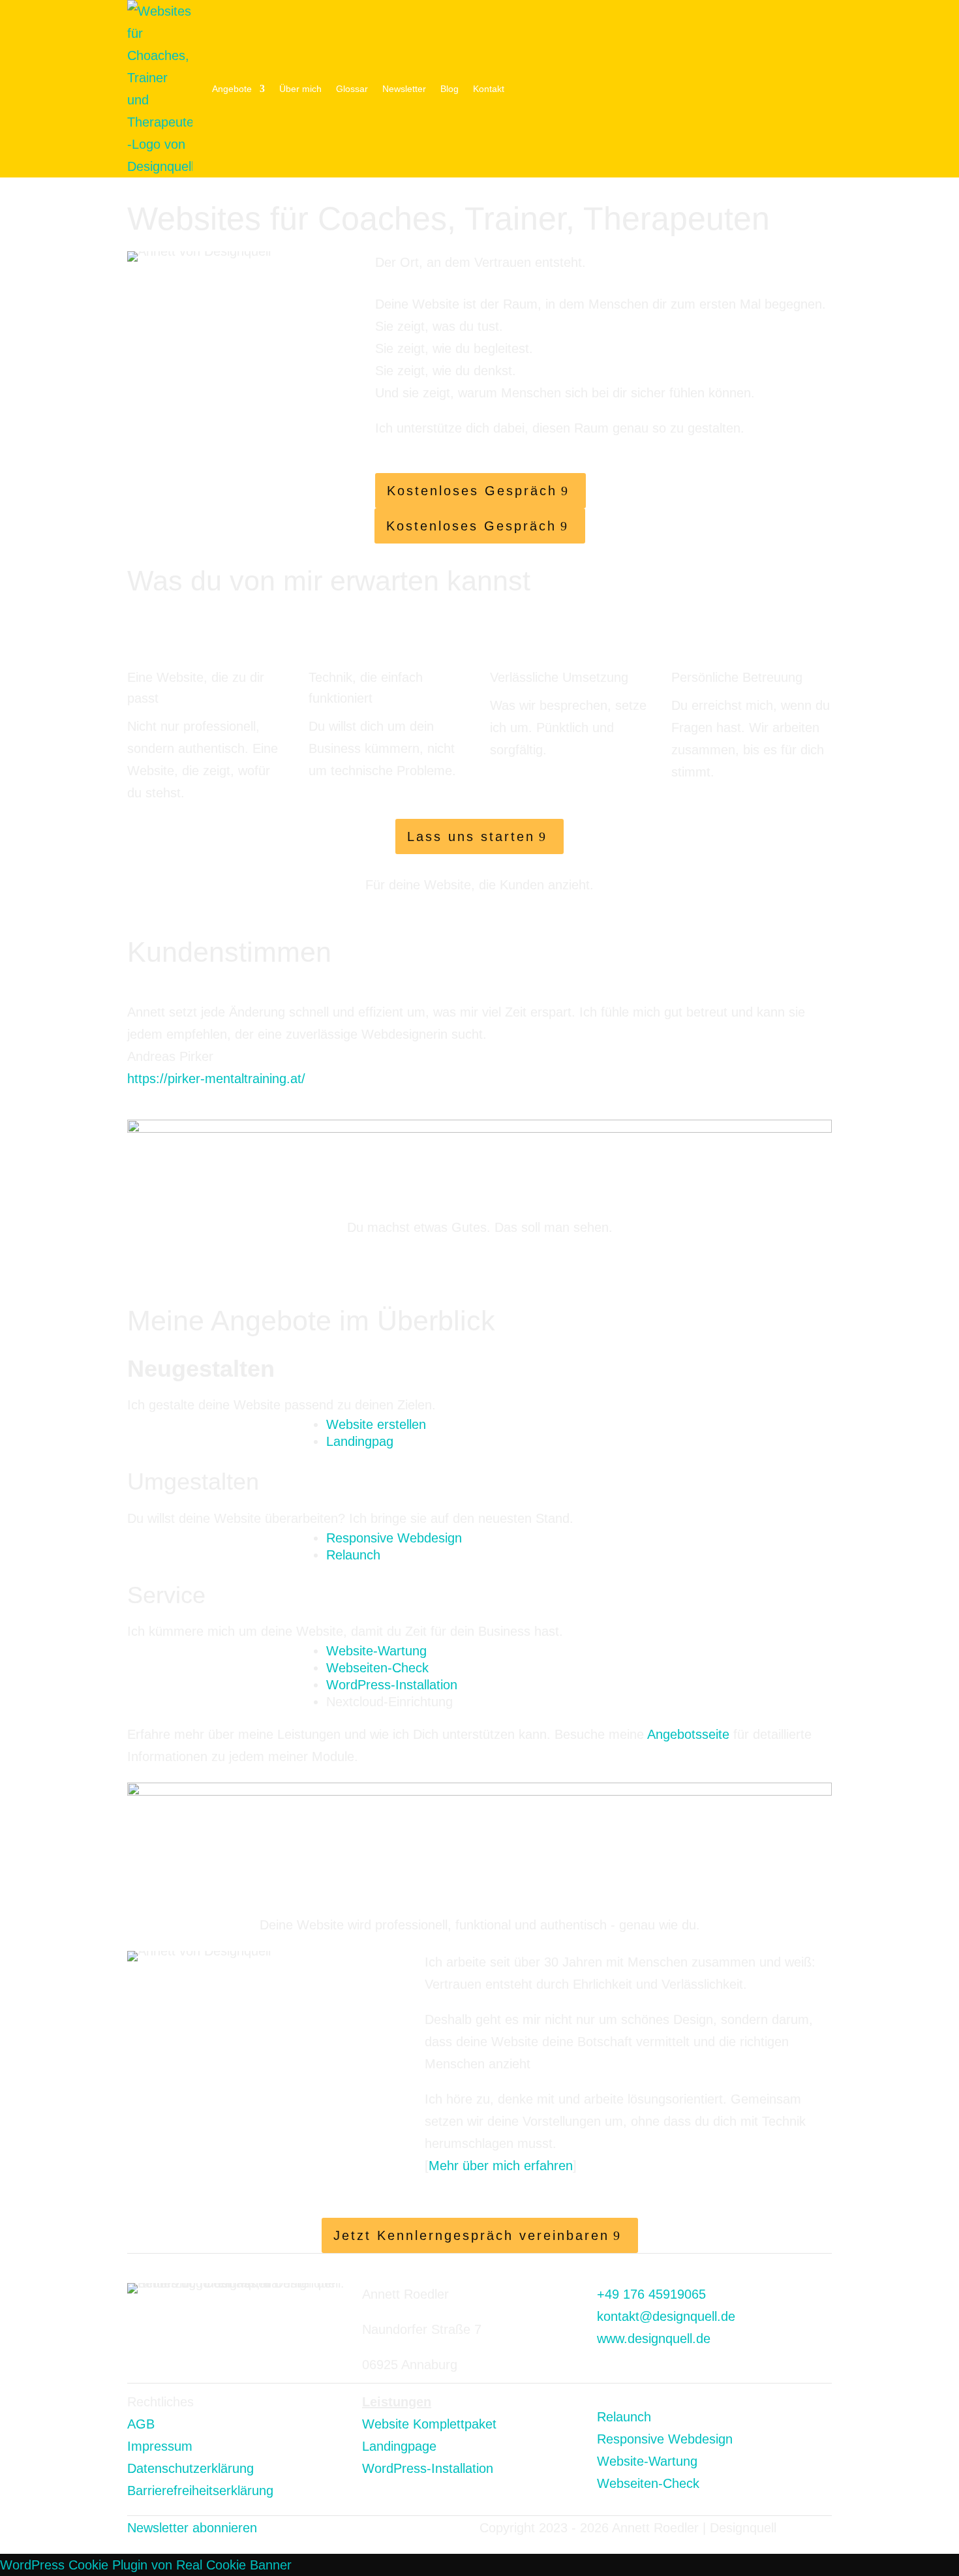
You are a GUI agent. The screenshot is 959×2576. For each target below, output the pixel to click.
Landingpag (360, 1441)
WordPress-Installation (392, 1685)
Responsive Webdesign (394, 1538)
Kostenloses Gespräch (472, 491)
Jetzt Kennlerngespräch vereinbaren (471, 2235)
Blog (449, 89)
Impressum (162, 2446)
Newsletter (404, 89)
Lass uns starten (471, 836)
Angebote (232, 89)
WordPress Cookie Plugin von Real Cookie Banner (146, 2565)
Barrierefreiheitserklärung (200, 2491)
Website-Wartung (376, 1651)
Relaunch (353, 1555)
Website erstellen (376, 1424)
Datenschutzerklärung (190, 2468)
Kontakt (489, 89)
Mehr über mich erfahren (501, 2166)
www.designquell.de (654, 2338)
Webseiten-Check (377, 1668)
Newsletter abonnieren (192, 2528)
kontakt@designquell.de (666, 2316)
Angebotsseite (688, 1734)
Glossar (352, 89)
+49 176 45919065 (651, 2294)
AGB (141, 2424)
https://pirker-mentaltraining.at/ (216, 1079)
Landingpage (399, 2446)
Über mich (300, 89)
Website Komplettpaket (429, 2424)
